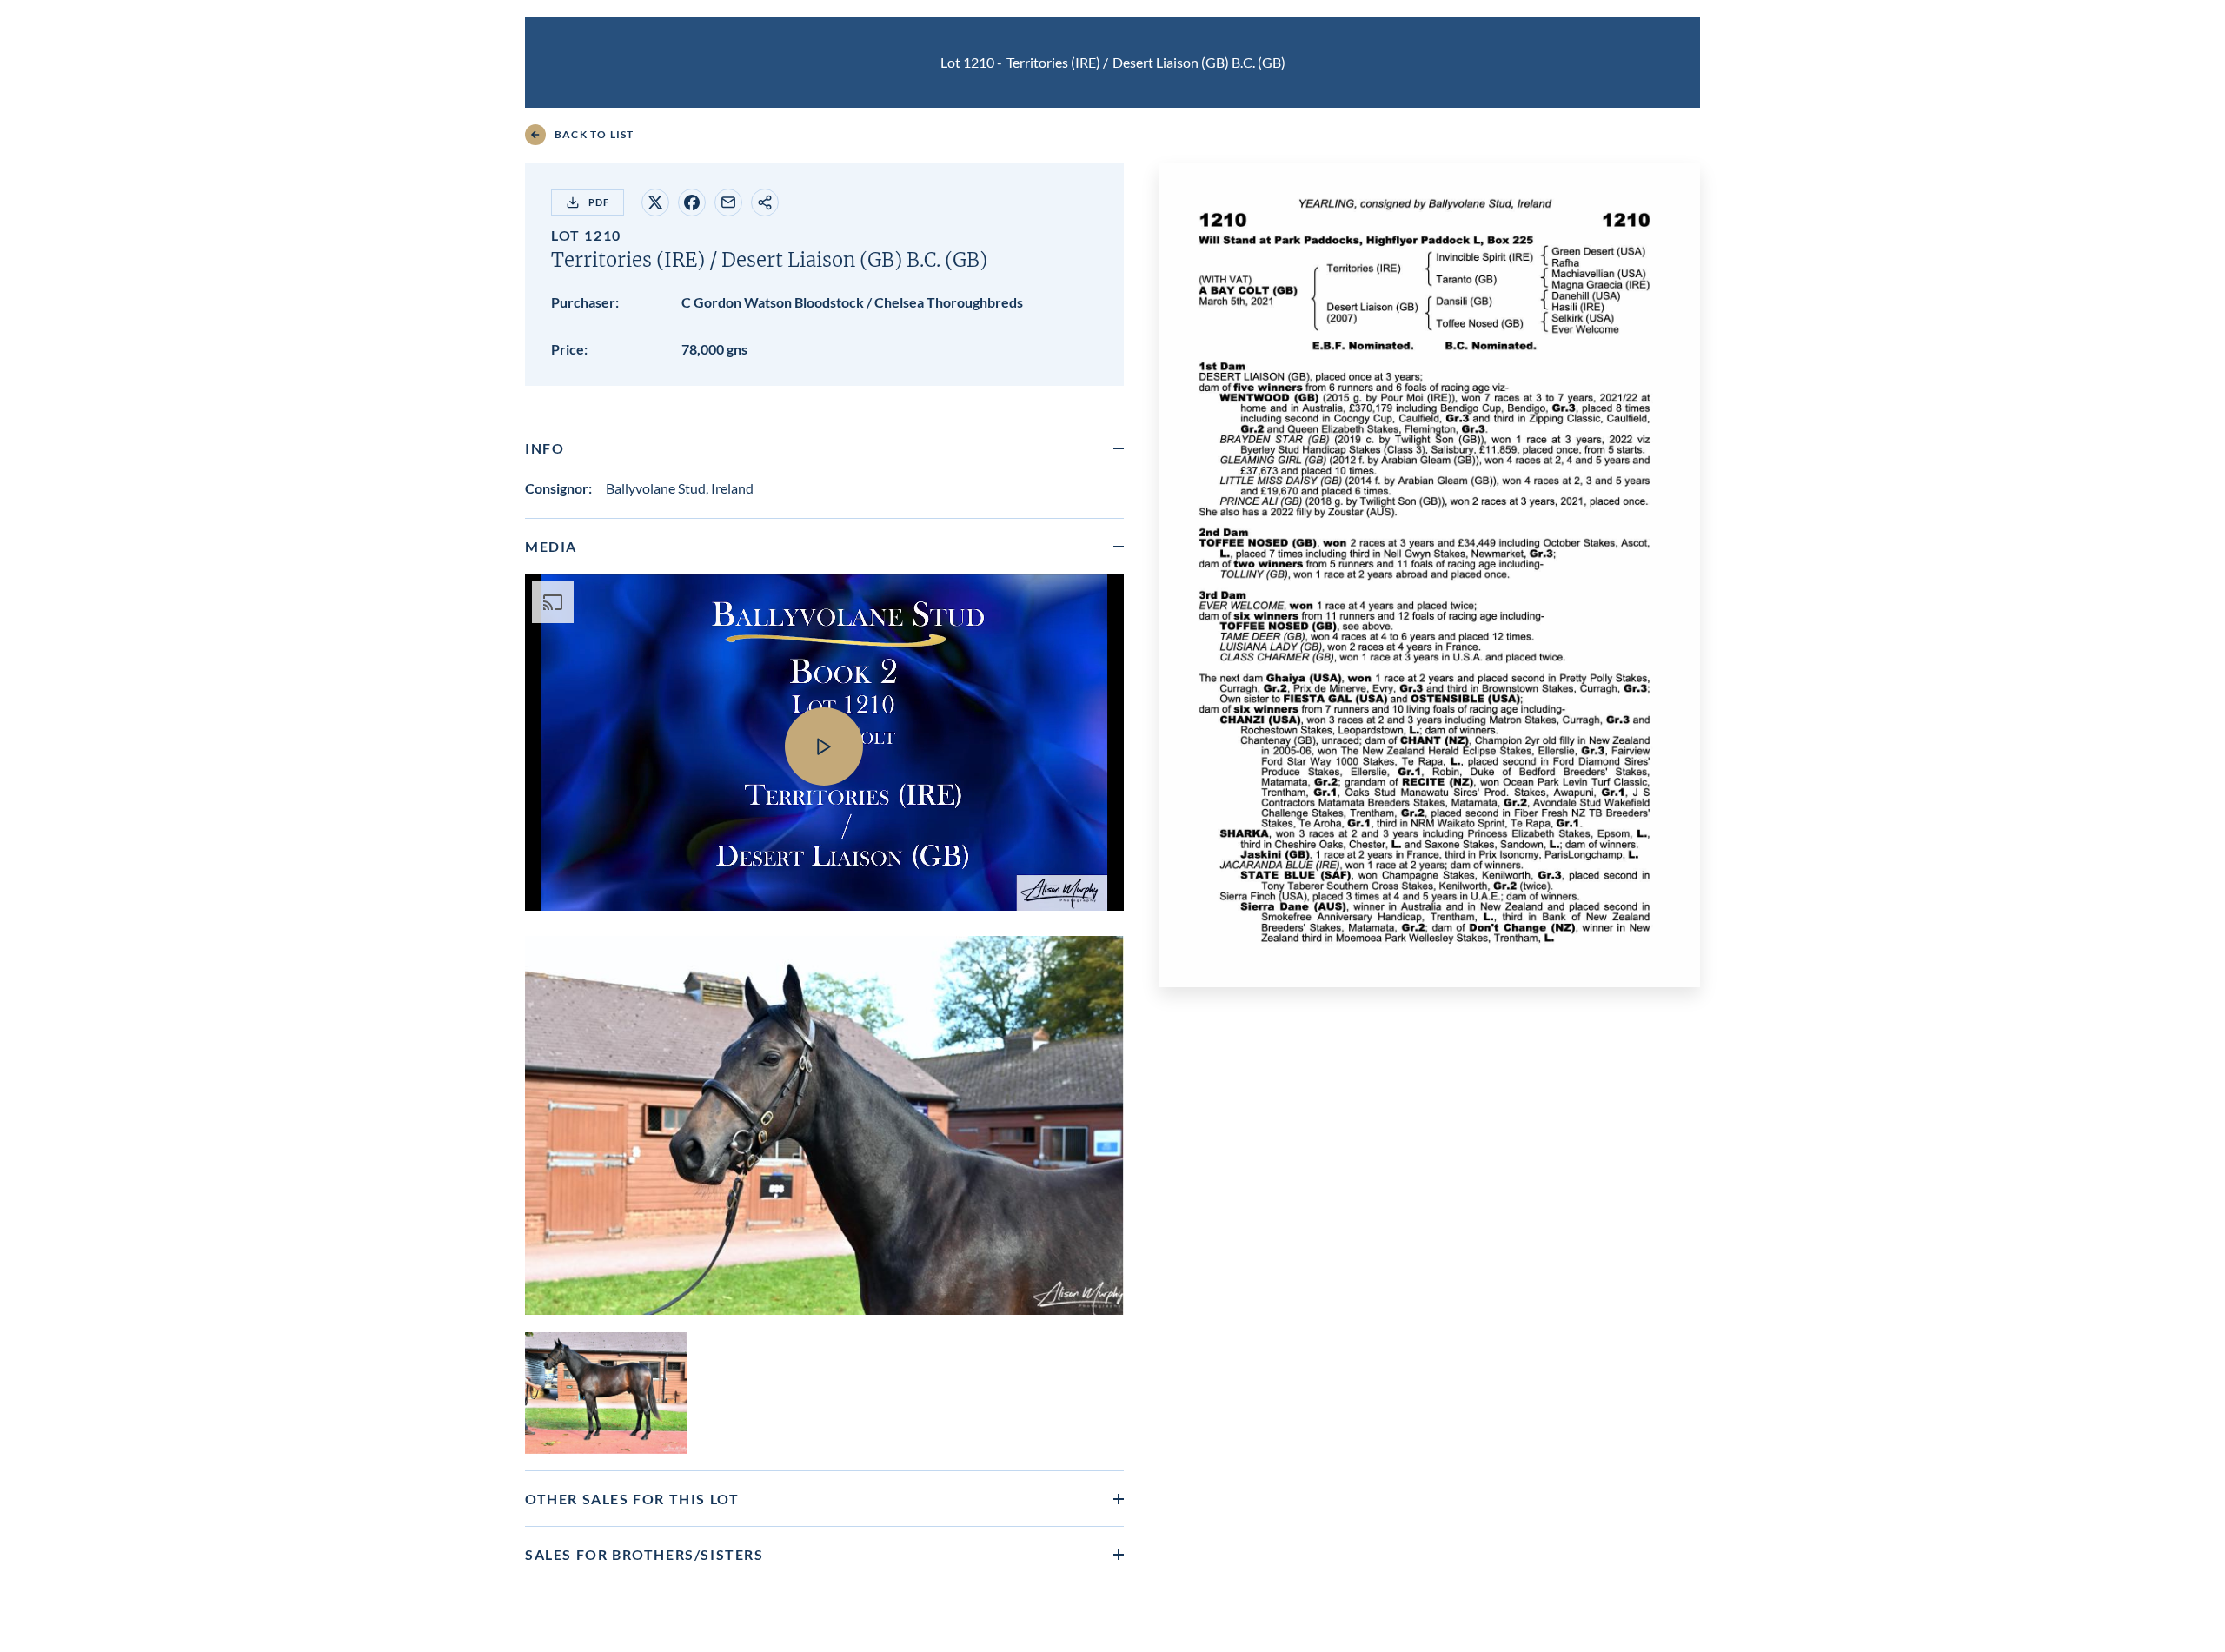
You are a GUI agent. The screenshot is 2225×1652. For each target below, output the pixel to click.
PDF (599, 202)
